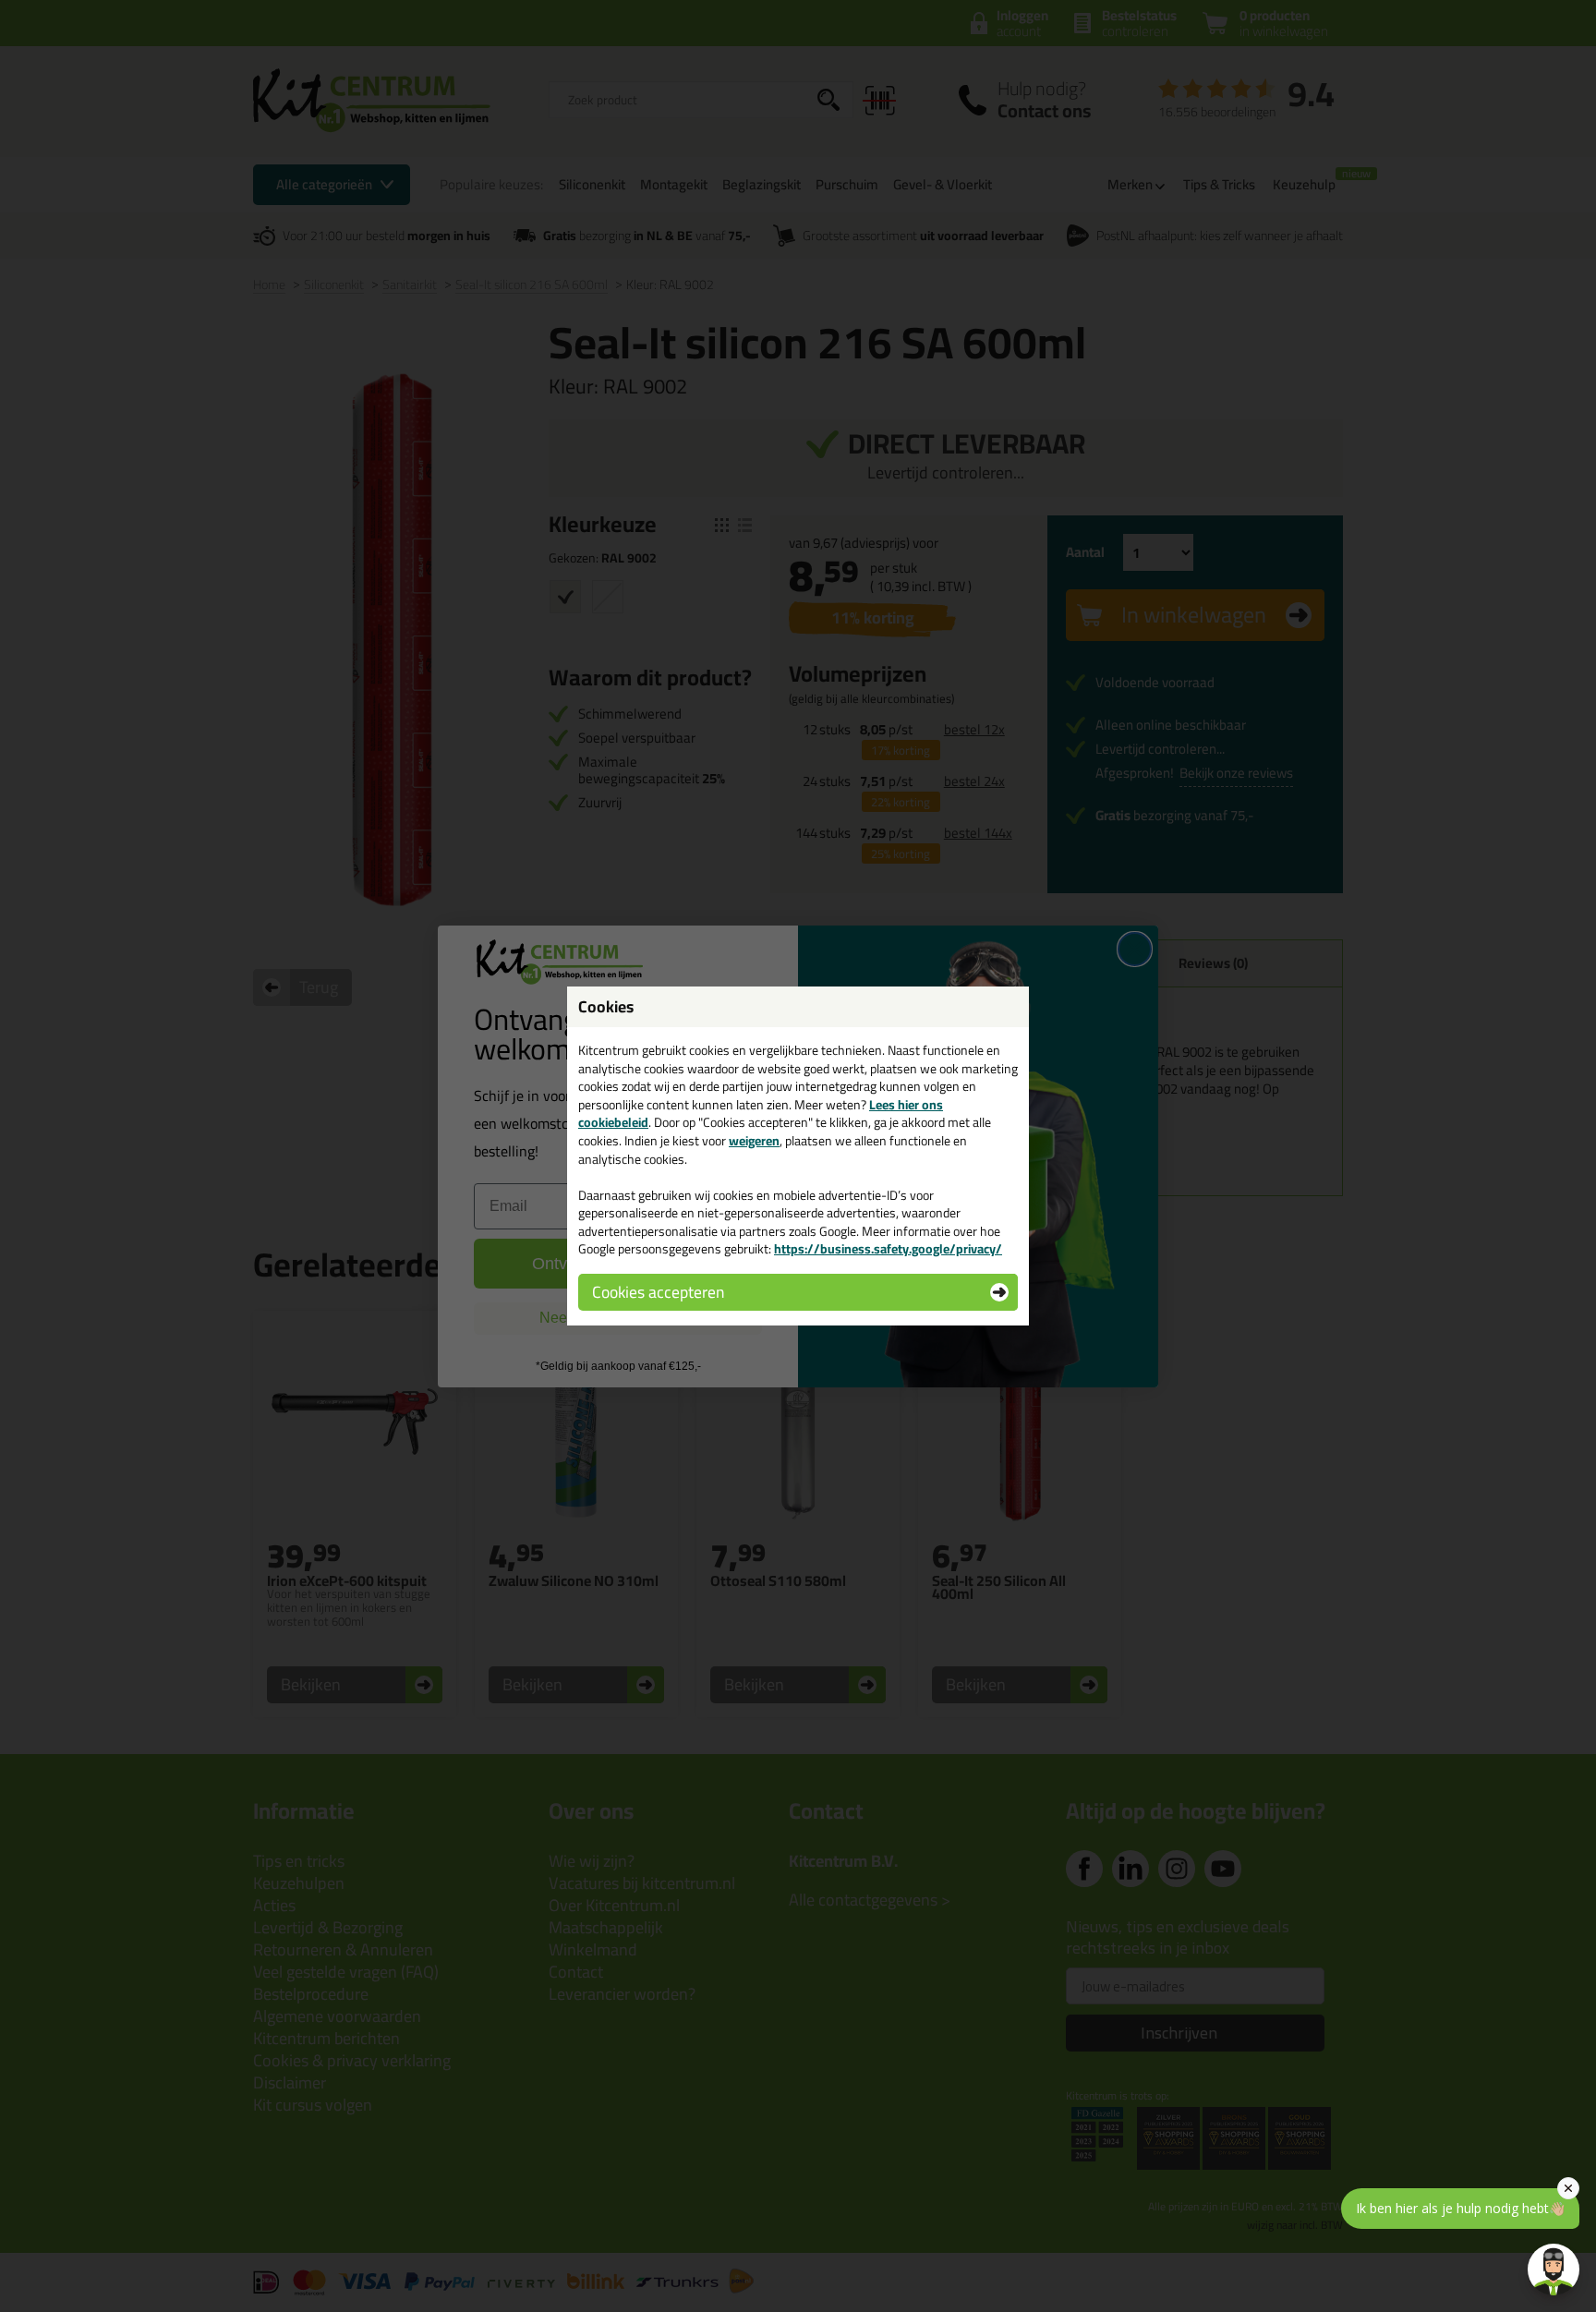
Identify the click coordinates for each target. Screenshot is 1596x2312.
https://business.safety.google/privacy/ (888, 1249)
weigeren (754, 1141)
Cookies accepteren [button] (658, 1292)
